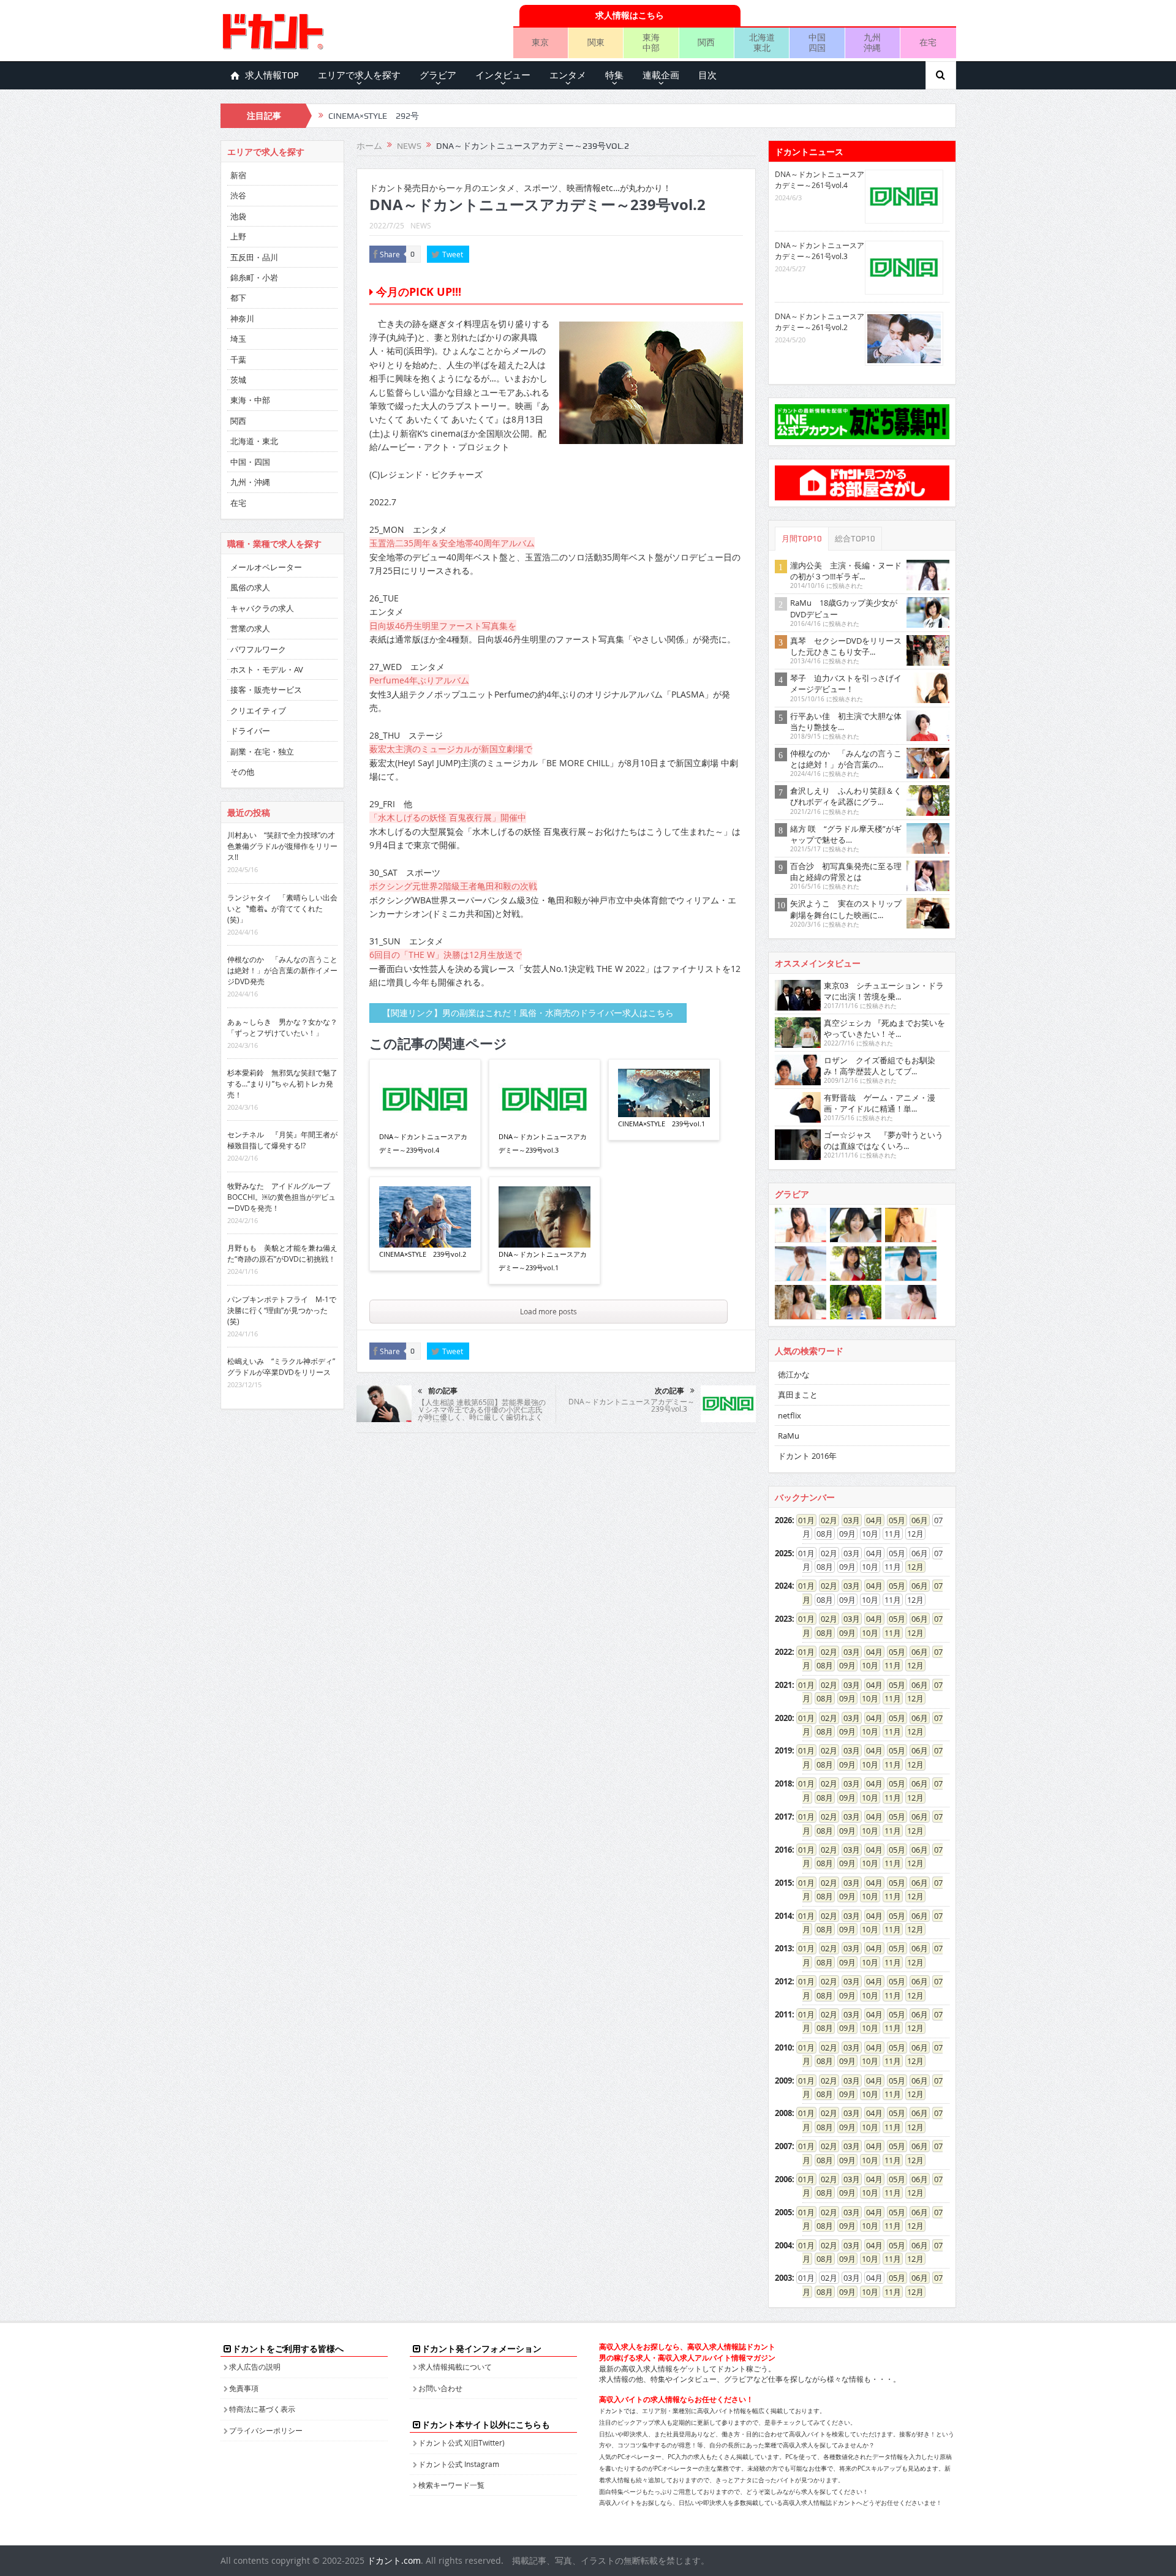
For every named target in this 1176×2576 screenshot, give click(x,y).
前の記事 (443, 1391)
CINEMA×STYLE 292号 (374, 116)
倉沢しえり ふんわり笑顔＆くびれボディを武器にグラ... (846, 796)
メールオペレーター (266, 567)
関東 (596, 42)
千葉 (238, 360)
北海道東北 (762, 42)
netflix (790, 1415)
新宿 (238, 175)
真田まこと (798, 1395)
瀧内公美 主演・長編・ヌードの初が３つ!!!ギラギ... (846, 571)
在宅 (928, 42)
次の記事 (669, 1391)
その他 (242, 772)
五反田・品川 (254, 257)
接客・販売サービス (266, 690)
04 (870, 1520)
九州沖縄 (872, 42)
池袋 (238, 216)
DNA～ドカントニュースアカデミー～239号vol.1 (543, 1261)
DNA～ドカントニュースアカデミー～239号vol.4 (423, 1143)
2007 (783, 2146)
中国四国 (817, 42)
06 (916, 1520)
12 (911, 1567)
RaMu (789, 1436)
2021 (783, 1685)
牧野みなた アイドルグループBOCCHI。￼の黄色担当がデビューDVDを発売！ (281, 1197)
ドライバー (250, 731)
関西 (706, 42)
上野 (238, 236)
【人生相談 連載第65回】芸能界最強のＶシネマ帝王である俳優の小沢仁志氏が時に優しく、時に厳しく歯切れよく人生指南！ (482, 1413)
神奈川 (242, 318)
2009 (783, 2081)
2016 (783, 1850)
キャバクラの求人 (262, 608)
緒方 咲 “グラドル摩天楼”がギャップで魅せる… (846, 834)
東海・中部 (250, 400)
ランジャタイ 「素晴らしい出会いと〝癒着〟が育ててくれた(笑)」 (282, 908)
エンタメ (568, 75)
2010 (783, 2047)
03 (848, 1520)
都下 (238, 298)
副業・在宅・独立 (262, 751)
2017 (783, 1817)
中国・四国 (250, 462)
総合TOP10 (855, 539)
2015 (783, 1883)
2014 (783, 1916)
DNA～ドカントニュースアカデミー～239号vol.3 (543, 1143)
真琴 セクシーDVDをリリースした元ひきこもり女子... (846, 646)
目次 (707, 75)
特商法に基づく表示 (262, 2409)
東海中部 (651, 42)
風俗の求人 (250, 587)
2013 (783, 1948)
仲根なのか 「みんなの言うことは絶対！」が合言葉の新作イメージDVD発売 (282, 970)
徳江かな (794, 1374)
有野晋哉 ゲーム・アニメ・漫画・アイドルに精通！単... (880, 1103)
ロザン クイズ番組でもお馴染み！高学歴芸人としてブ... (880, 1066)
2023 (783, 1619)
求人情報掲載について (455, 2367)
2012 (783, 1981)
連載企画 (661, 75)
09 (843, 1633)
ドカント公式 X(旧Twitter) (462, 2442)
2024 (783, 1586)
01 (802, 1520)
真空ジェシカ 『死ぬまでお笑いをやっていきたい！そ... (884, 1028)
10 (866, 1633)
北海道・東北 (254, 441)
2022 (783, 1652)
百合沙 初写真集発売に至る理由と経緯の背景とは (846, 872)
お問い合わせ (440, 2388)
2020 (783, 1718)
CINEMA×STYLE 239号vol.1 (661, 1124)
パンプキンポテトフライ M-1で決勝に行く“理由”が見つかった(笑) (282, 1310)
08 (821, 1633)
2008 (783, 2113)
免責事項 (244, 2388)
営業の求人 (250, 628)
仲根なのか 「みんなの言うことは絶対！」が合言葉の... (846, 759)
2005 (783, 2212)
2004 (783, 2245)
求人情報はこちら (630, 15)
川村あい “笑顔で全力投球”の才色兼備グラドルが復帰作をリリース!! (282, 846)
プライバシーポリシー (266, 2430)
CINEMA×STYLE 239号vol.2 (423, 1254)
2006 (783, 2179)
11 (889, 1633)
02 (825, 1520)
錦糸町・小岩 (254, 277)
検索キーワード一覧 (451, 2485)
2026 (783, 1520)
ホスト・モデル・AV (267, 669)
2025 (783, 1553)
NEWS (421, 225)
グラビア (438, 75)
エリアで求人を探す (359, 75)
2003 (783, 2278)
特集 (614, 75)
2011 (783, 2014)
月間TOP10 (802, 539)
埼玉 (238, 339)
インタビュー (503, 75)
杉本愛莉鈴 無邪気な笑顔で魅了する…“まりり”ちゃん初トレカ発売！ (282, 1083)
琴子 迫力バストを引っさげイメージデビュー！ (846, 684)
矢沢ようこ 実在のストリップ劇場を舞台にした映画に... (846, 909)
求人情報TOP (272, 75)
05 (893, 1520)
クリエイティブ (258, 710)
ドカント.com (394, 2560)
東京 (540, 42)
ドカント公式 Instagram (459, 2464)
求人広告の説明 (255, 2367)
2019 (783, 1750)
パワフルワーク (258, 649)
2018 (783, 1783)
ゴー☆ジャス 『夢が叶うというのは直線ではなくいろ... (884, 1140)
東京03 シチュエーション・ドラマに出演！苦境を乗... (884, 991)
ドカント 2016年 (807, 1456)
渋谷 (238, 195)
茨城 (238, 380)
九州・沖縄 (250, 482)
